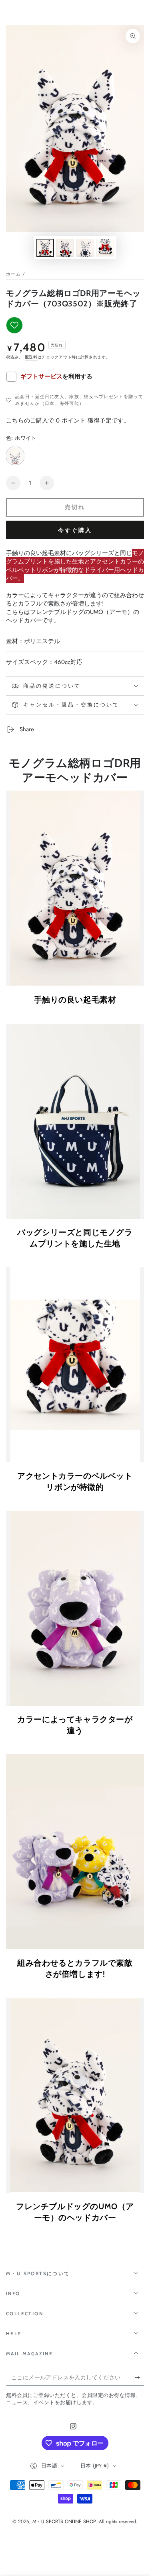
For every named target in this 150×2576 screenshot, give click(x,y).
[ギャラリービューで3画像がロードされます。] (85, 248)
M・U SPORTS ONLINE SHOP (64, 2522)
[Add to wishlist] (14, 325)
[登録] (139, 2378)
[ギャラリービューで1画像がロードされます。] (45, 248)
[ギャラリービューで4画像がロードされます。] (105, 248)
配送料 (31, 357)
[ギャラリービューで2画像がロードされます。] (65, 248)
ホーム (13, 274)
